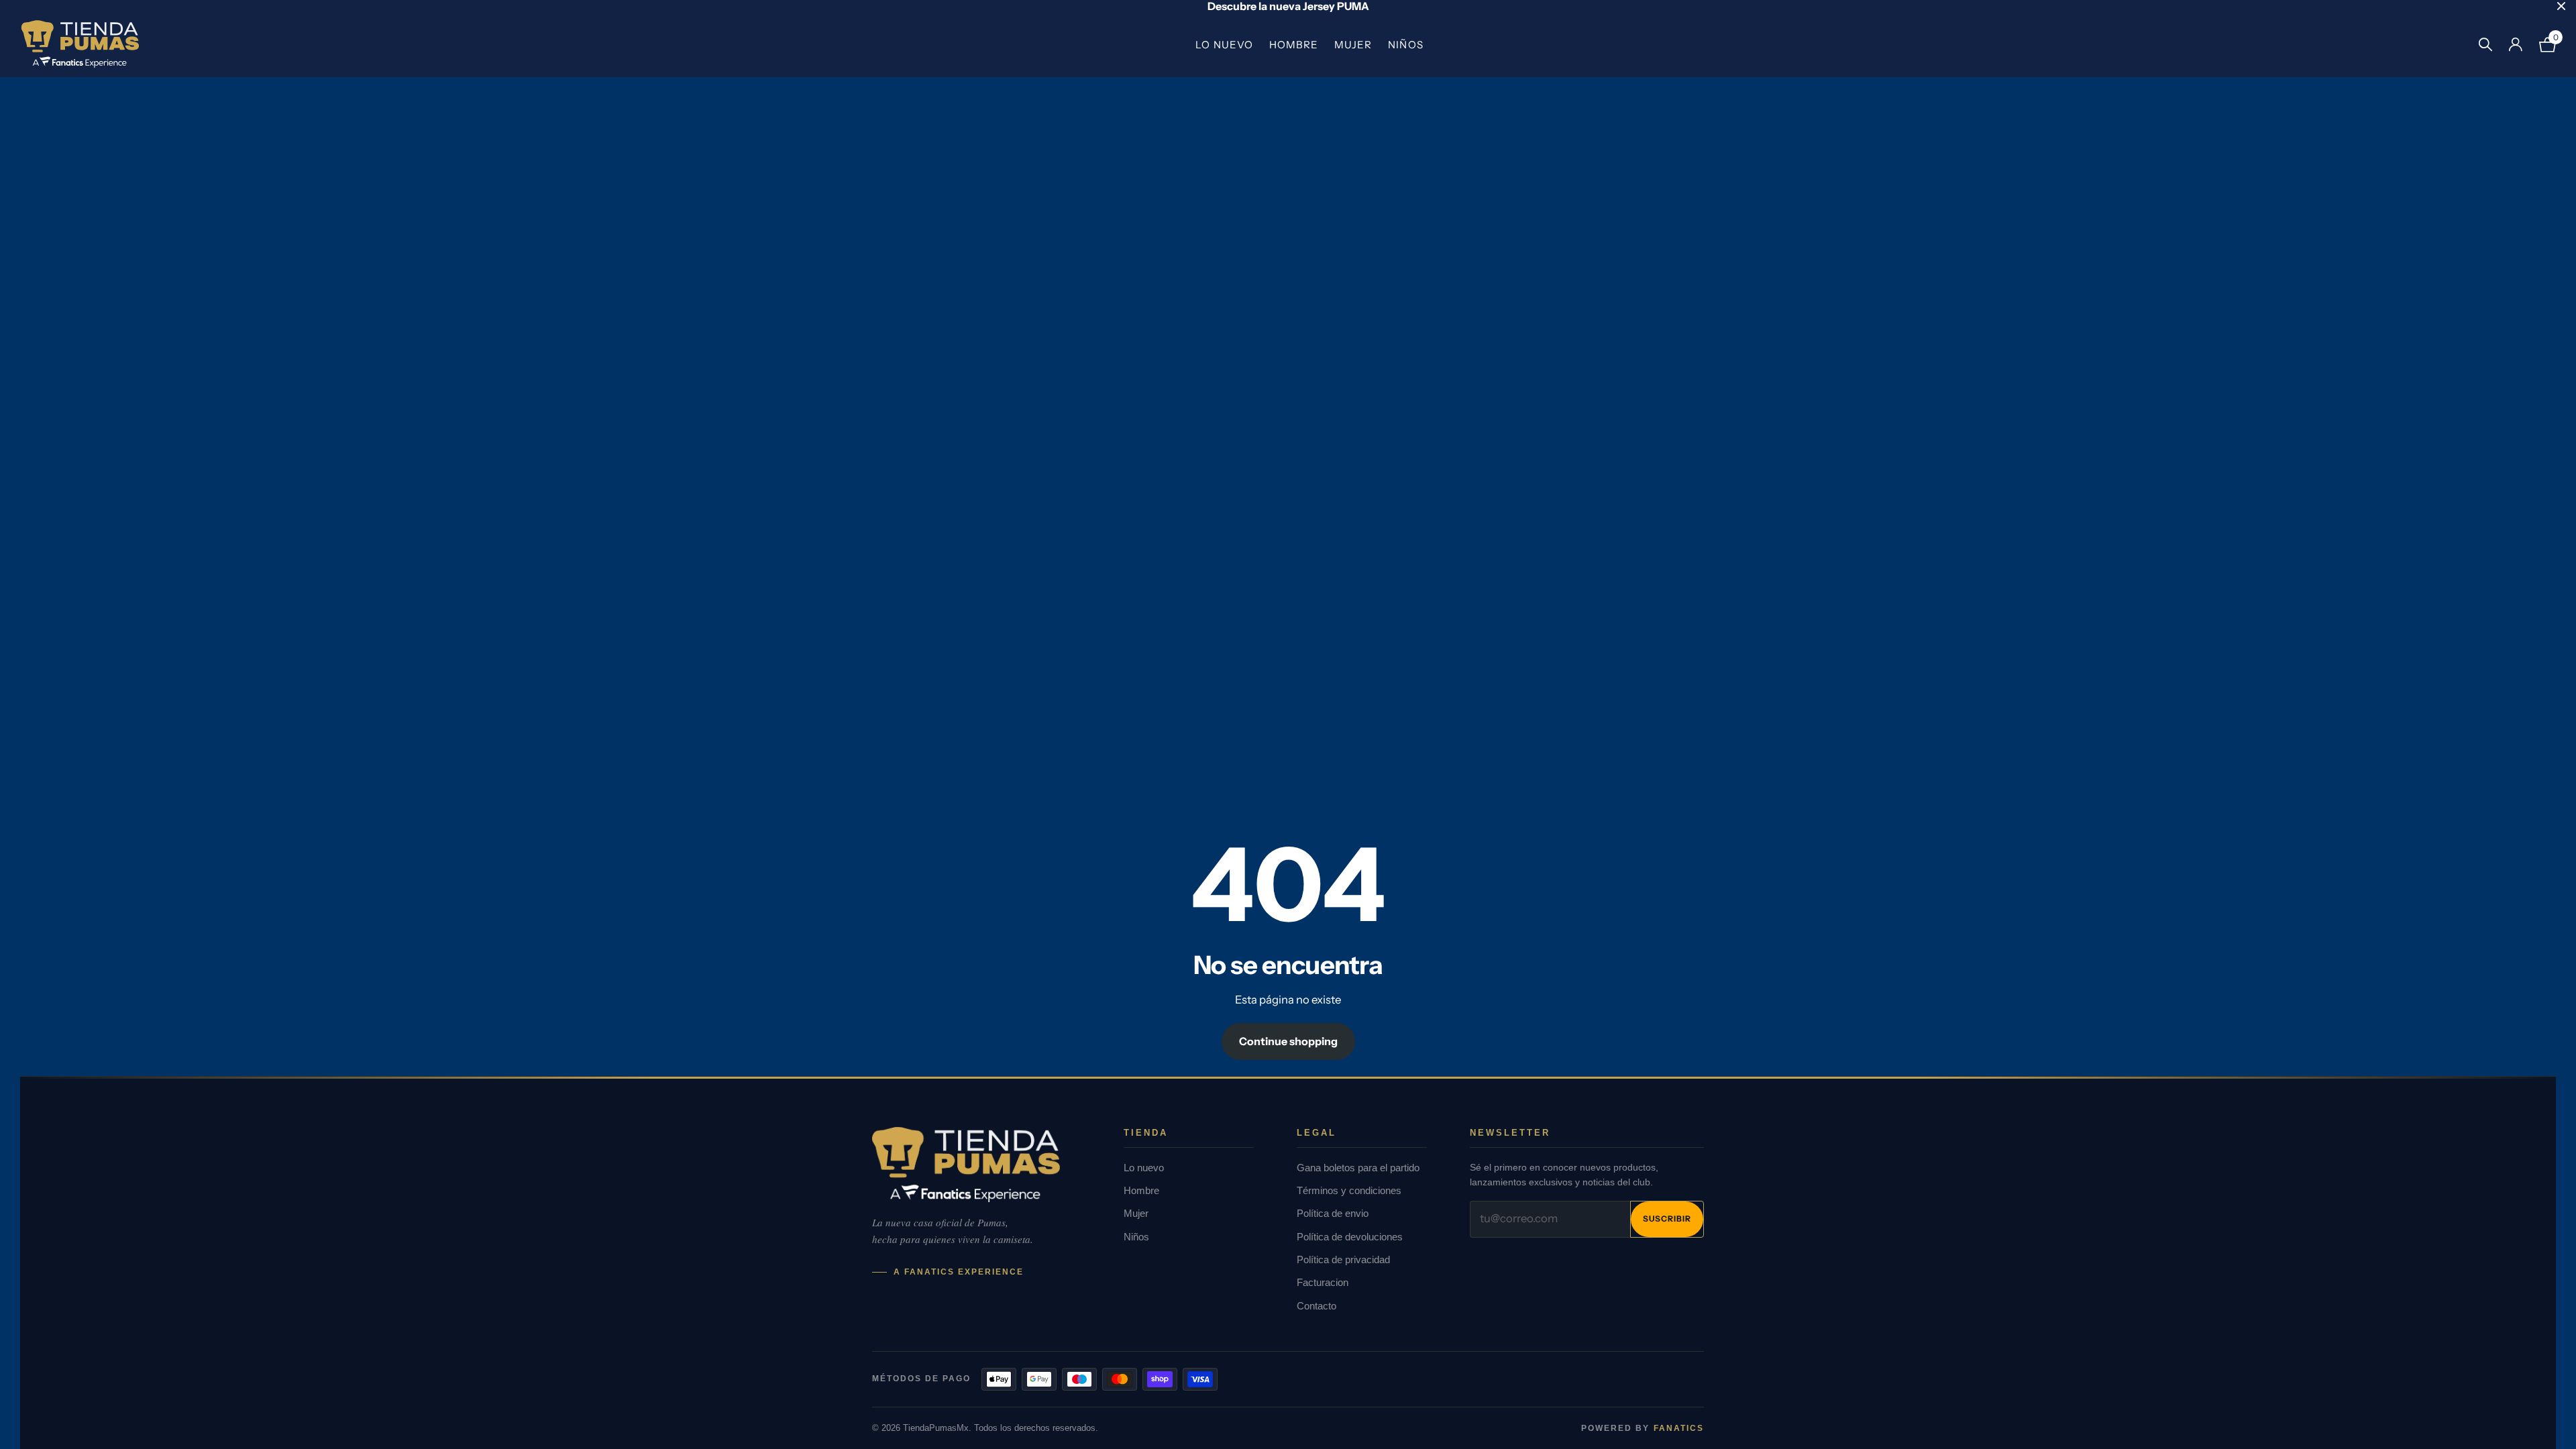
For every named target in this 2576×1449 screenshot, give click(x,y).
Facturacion (1323, 1282)
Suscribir (1667, 1219)
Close (2561, 6)
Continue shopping (1288, 1041)
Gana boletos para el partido (1358, 1168)
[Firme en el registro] (2515, 45)
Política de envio (1333, 1213)
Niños (1405, 45)
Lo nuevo (1224, 45)
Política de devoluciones (1350, 1237)
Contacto (1317, 1306)
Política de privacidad (1343, 1259)
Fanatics (1679, 1428)
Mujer (1353, 45)
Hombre (1294, 45)
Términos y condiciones (1349, 1190)
